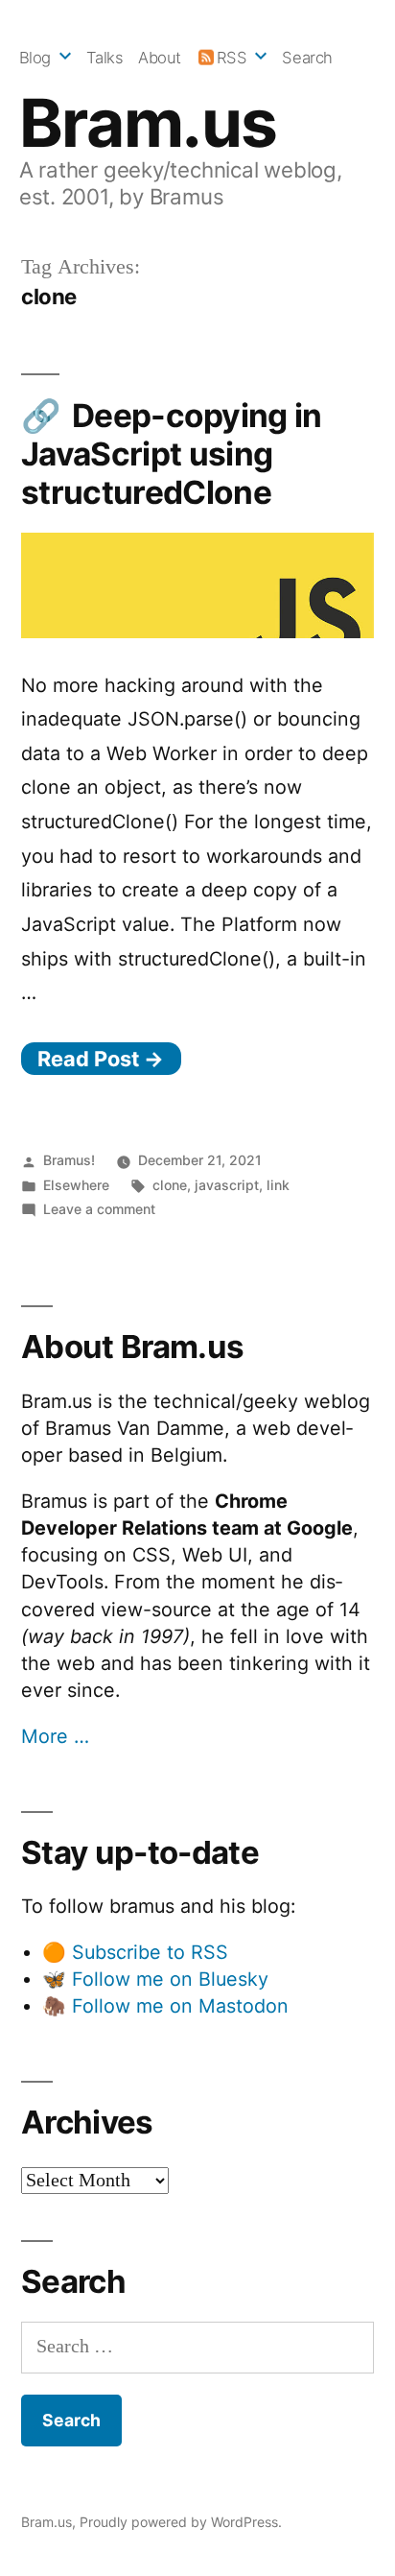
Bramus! (69, 1160)
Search (307, 58)
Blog (35, 58)
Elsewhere (76, 1185)
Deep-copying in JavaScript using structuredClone (172, 454)
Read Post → (101, 1059)
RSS (232, 58)
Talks (105, 58)
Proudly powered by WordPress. (181, 2522)
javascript (227, 1185)
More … (55, 1736)
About (160, 58)
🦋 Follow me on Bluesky (155, 1979)
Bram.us (148, 123)
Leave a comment (99, 1209)
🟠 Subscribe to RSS (135, 1952)
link (278, 1185)
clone (170, 1185)
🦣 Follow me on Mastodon (165, 2006)
